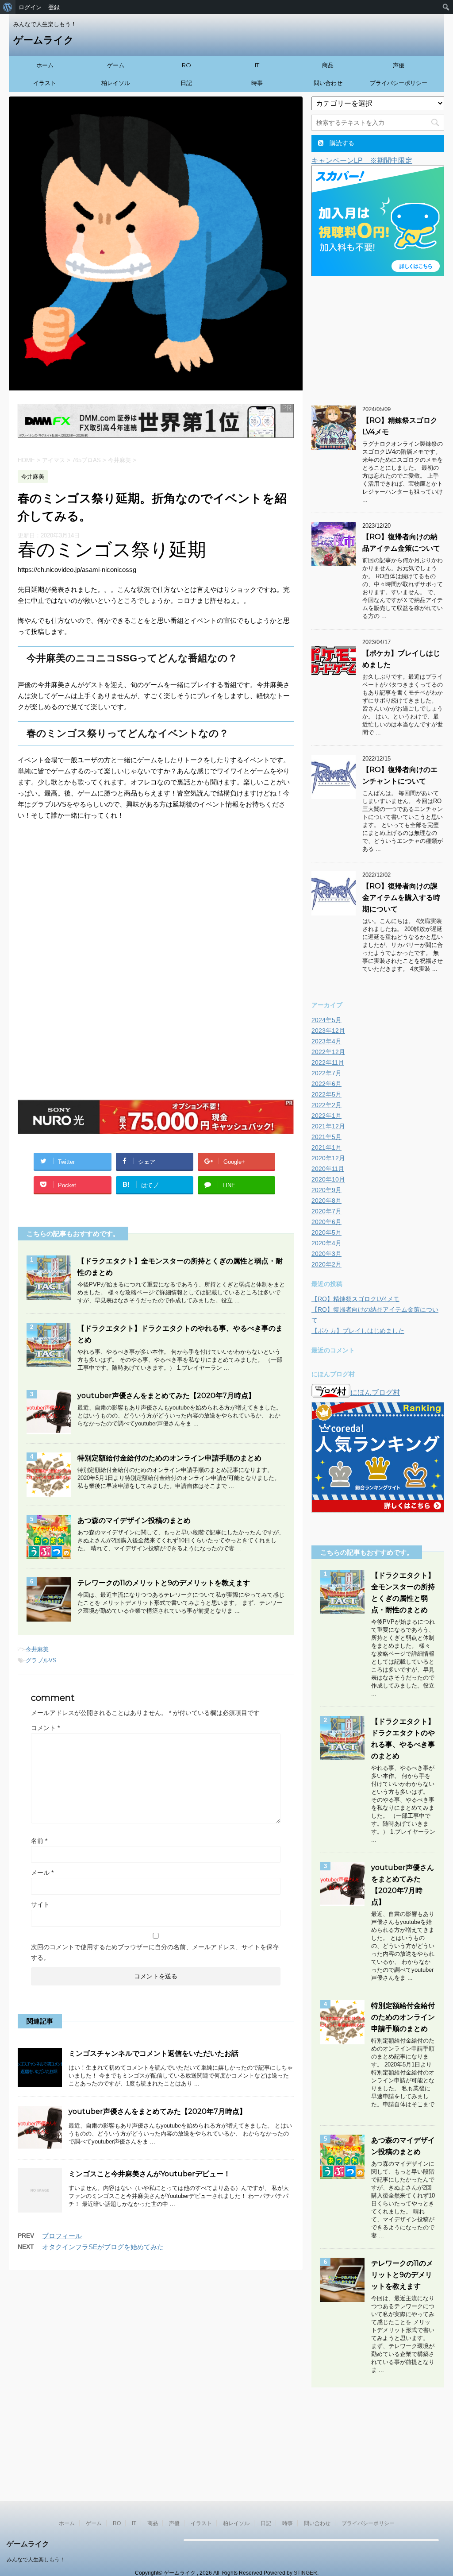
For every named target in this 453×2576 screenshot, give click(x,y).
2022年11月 (328, 1062)
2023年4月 (326, 1041)
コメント (45, 1728)
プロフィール (62, 2236)
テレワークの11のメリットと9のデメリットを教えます (164, 1583)
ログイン (30, 7)
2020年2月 (326, 1264)
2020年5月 (326, 1232)
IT (257, 65)
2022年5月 (326, 1094)
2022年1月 (326, 1116)
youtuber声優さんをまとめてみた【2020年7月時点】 (166, 1396)
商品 (328, 65)
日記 (186, 83)
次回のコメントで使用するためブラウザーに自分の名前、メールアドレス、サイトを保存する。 (155, 1952)
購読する (341, 143)
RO (186, 65)
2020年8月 (326, 1201)
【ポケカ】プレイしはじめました (358, 1331)
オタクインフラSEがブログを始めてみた (103, 2247)
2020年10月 (328, 1179)
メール (42, 1873)
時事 (257, 83)
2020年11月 (328, 1169)
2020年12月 (328, 1158)
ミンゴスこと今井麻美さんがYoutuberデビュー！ (150, 2174)
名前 (39, 1841)
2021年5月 (326, 1137)
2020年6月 (326, 1222)
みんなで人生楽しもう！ (36, 2560)
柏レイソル (116, 83)
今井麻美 (37, 1649)
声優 (399, 65)
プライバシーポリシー (399, 83)
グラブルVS (41, 1660)
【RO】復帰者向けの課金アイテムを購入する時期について (401, 898)
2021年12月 (328, 1126)
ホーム (45, 65)
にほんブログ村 (375, 1392)
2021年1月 (326, 1147)
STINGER (305, 2573)
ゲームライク (44, 40)
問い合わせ (328, 83)
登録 (54, 7)
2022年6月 (326, 1084)
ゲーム (116, 65)
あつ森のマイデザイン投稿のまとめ (134, 1520)
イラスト (45, 83)
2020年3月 (326, 1254)
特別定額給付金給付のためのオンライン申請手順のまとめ (169, 1458)
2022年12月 (328, 1052)
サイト (40, 1904)
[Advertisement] (156, 900)
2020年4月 (326, 1243)
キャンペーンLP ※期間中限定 (362, 160)
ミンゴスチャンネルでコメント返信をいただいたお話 (154, 2053)
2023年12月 (328, 1031)
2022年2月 (326, 1105)
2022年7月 (326, 1073)
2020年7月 (326, 1211)
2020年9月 (326, 1190)
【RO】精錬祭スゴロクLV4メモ (355, 1299)
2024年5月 (326, 1020)
